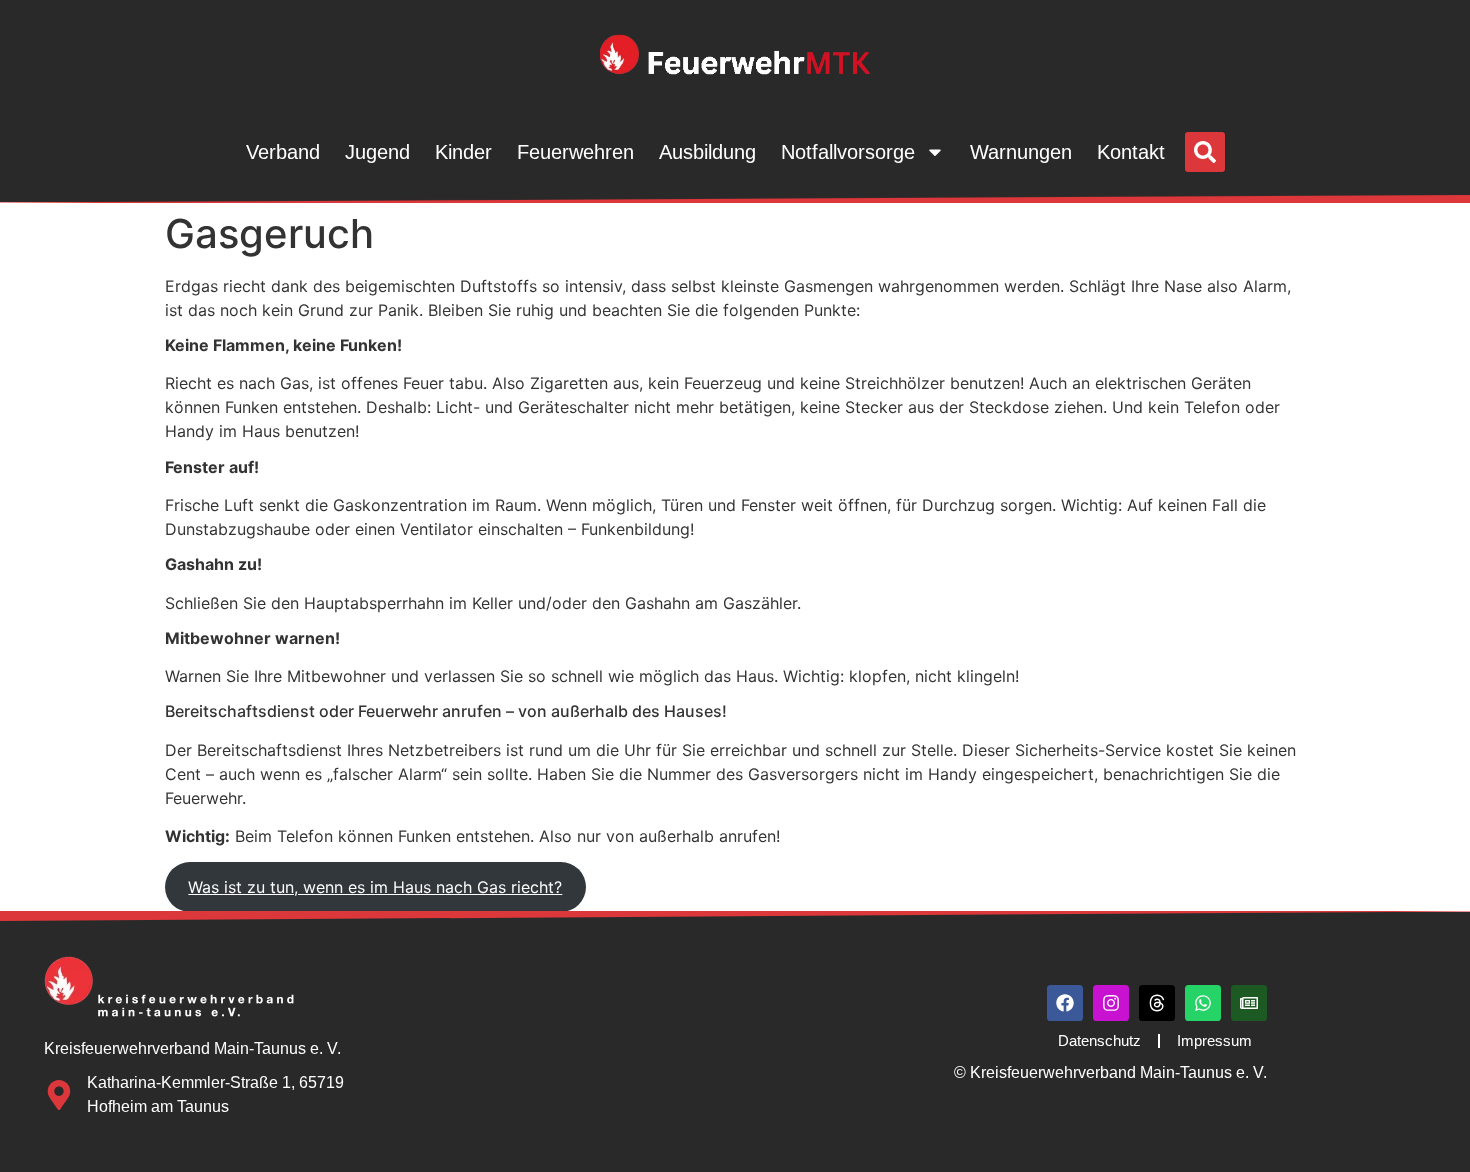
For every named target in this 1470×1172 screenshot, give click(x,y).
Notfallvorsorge (848, 152)
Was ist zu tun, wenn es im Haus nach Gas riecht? (375, 887)
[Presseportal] (1249, 1003)
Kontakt (1131, 152)
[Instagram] (1111, 1003)
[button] (1205, 152)
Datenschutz (1099, 1040)
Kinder (463, 152)
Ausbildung (707, 152)
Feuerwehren (575, 152)
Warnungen (1021, 152)
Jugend (377, 152)
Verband (283, 152)
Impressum (1214, 1040)
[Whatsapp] (1203, 1003)
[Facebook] (1065, 1003)
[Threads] (1157, 1003)
